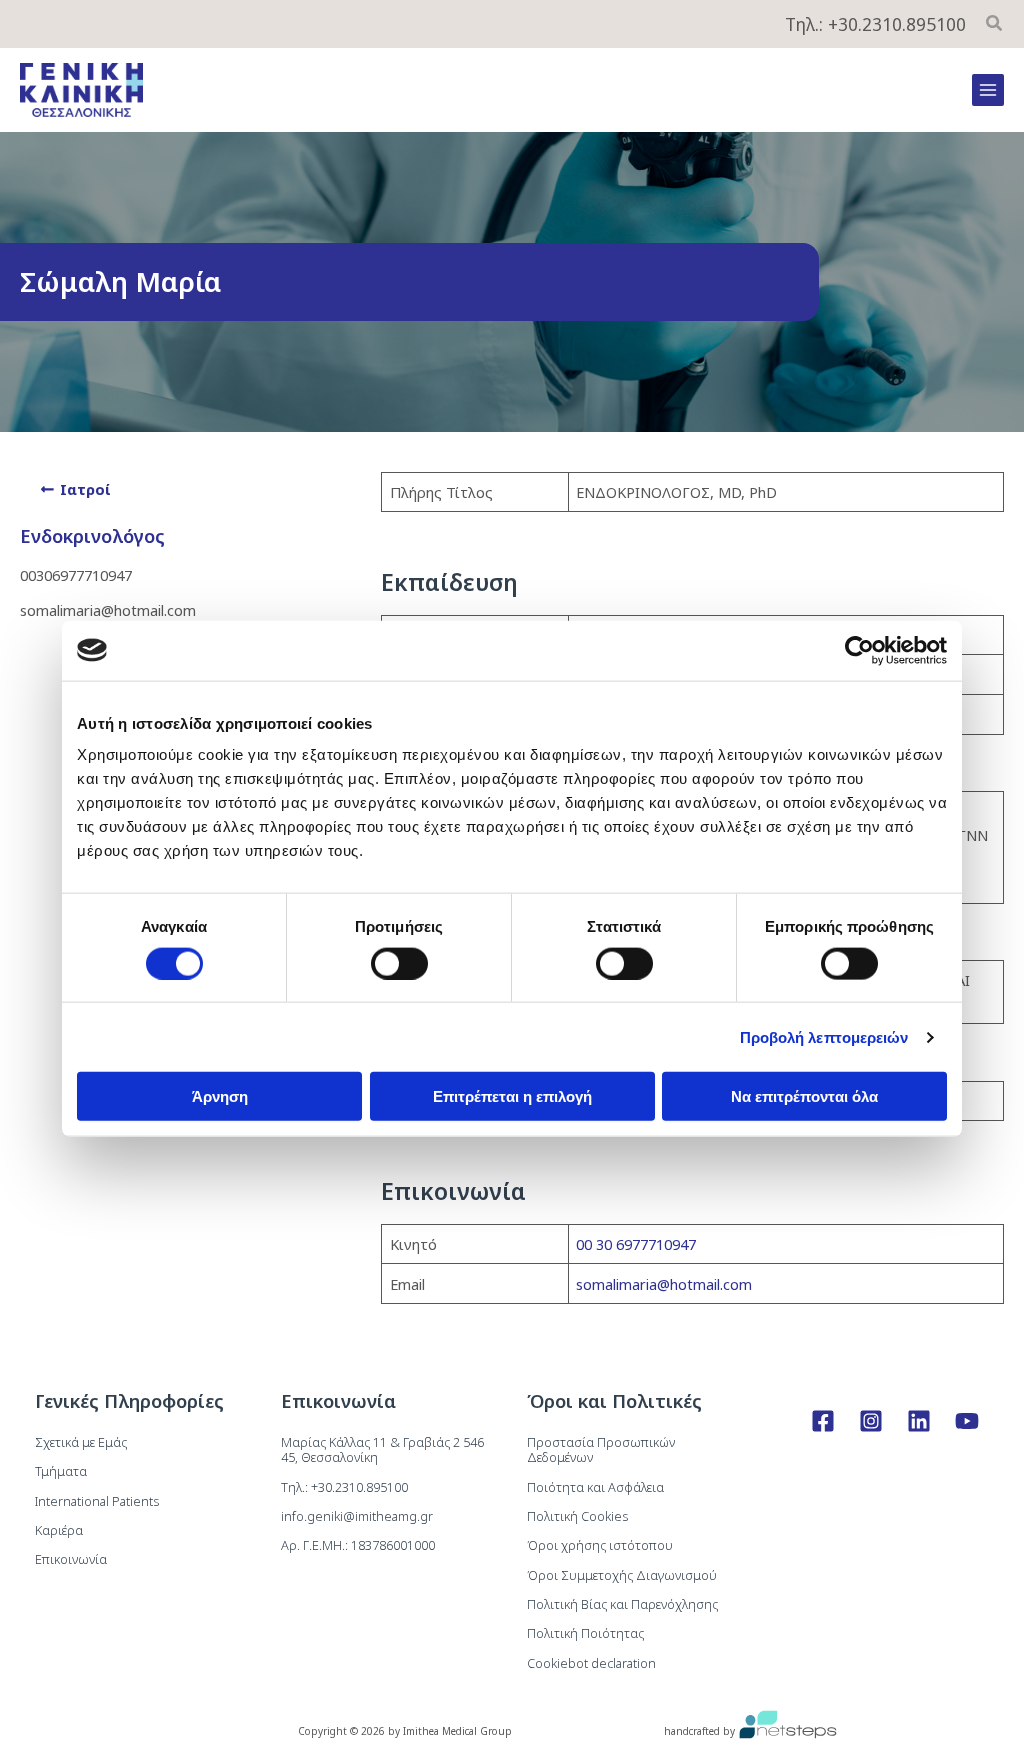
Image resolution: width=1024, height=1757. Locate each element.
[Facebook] (823, 1421)
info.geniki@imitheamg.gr (357, 1516)
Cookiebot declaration (591, 1663)
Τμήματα (61, 1471)
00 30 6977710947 (636, 1244)
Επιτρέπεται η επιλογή (512, 1096)
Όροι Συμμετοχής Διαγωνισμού (622, 1575)
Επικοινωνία (71, 1559)
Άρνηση (220, 1096)
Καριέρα (59, 1530)
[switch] (399, 963)
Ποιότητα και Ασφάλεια (595, 1487)
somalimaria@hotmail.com (664, 1284)
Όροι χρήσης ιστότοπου (600, 1545)
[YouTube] (967, 1421)
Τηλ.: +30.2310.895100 (875, 24)
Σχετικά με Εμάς (81, 1442)
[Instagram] (871, 1421)
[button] (995, 25)
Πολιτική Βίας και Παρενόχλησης (622, 1604)
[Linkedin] (919, 1421)
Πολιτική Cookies (577, 1516)
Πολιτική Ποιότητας (585, 1633)
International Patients (97, 1501)
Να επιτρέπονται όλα (804, 1096)
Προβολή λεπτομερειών (824, 1036)
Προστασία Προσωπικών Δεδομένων (601, 1449)
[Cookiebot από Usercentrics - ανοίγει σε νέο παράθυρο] (859, 650)
